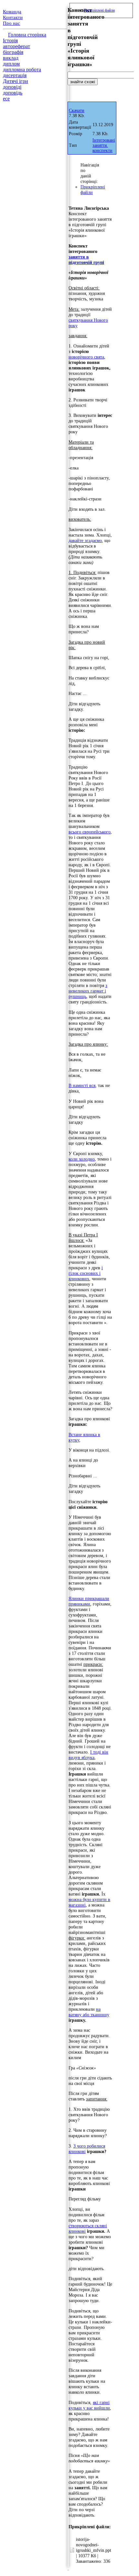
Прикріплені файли (99, 10)
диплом (11, 64)
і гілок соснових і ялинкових (86, 1273)
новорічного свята (86, 357)
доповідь (13, 93)
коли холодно (82, 1159)
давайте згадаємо (85, 540)
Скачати (77, 111)
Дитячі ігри (16, 81)
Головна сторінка (27, 35)
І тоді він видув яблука (88, 1755)
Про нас (11, 23)
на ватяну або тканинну (89, 2012)
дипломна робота (22, 70)
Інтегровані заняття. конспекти (104, 145)
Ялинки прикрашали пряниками (89, 1601)
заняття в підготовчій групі (86, 260)
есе (6, 99)
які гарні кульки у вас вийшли (89, 2405)
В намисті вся (82, 1085)
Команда (12, 12)
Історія (10, 40)
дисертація (15, 75)
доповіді (12, 87)
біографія (13, 52)
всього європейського (90, 832)
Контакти (13, 17)
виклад (11, 58)
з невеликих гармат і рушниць (88, 991)
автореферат (16, 46)
